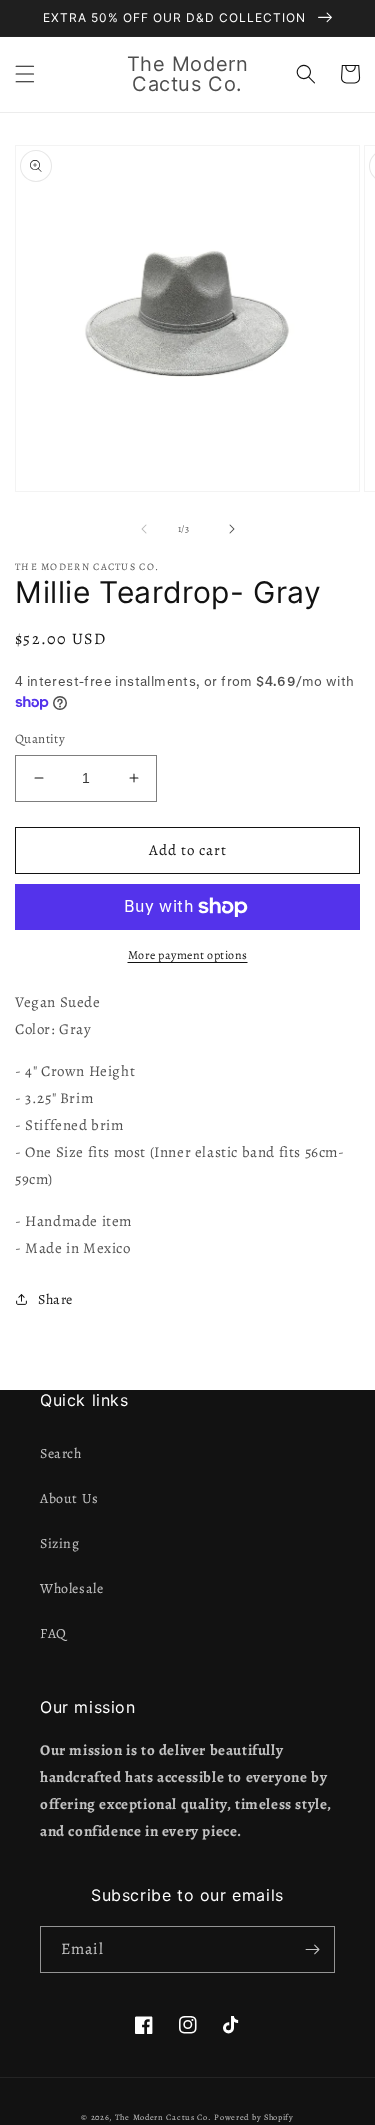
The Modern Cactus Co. (163, 2117)
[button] (25, 74)
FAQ (53, 1633)
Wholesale (71, 1588)
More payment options (188, 955)
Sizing (60, 1543)
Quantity (40, 738)
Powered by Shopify (254, 2117)
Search (61, 1453)
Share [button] (55, 1299)
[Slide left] (144, 529)
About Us (69, 1498)
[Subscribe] (312, 1949)
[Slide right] (232, 529)
